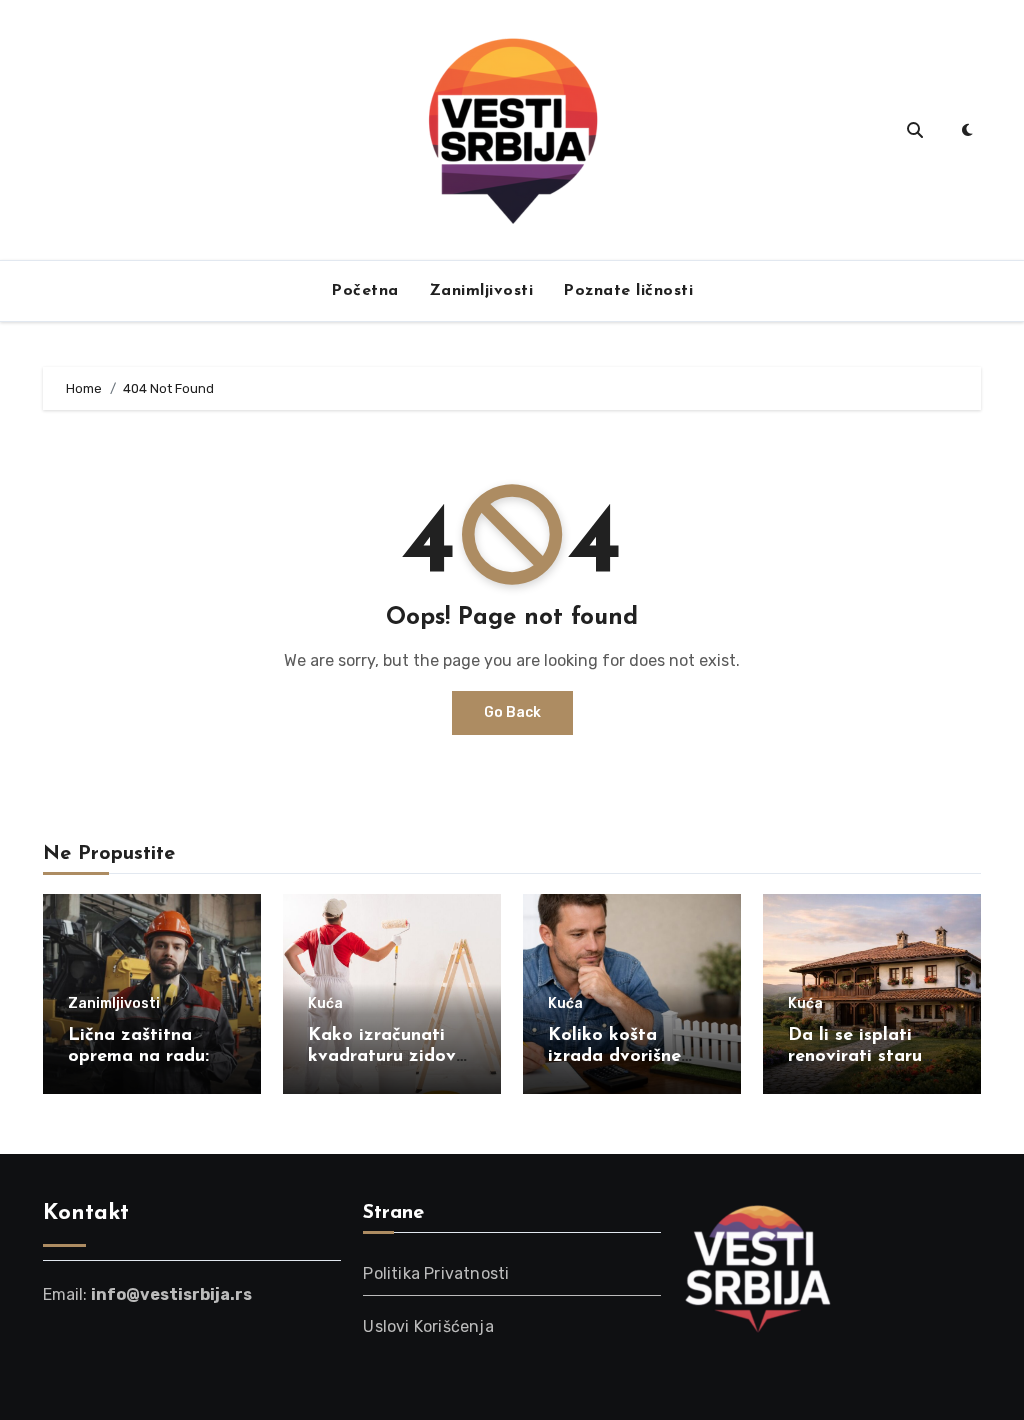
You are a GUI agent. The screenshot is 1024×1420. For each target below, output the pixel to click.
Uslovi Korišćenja (428, 1326)
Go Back (512, 712)
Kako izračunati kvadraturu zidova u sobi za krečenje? (390, 1057)
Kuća (325, 1004)
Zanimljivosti (481, 291)
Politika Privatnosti (436, 1273)
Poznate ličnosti (628, 291)
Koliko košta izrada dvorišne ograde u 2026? (617, 1057)
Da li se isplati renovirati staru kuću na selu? (855, 1057)
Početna (365, 291)
